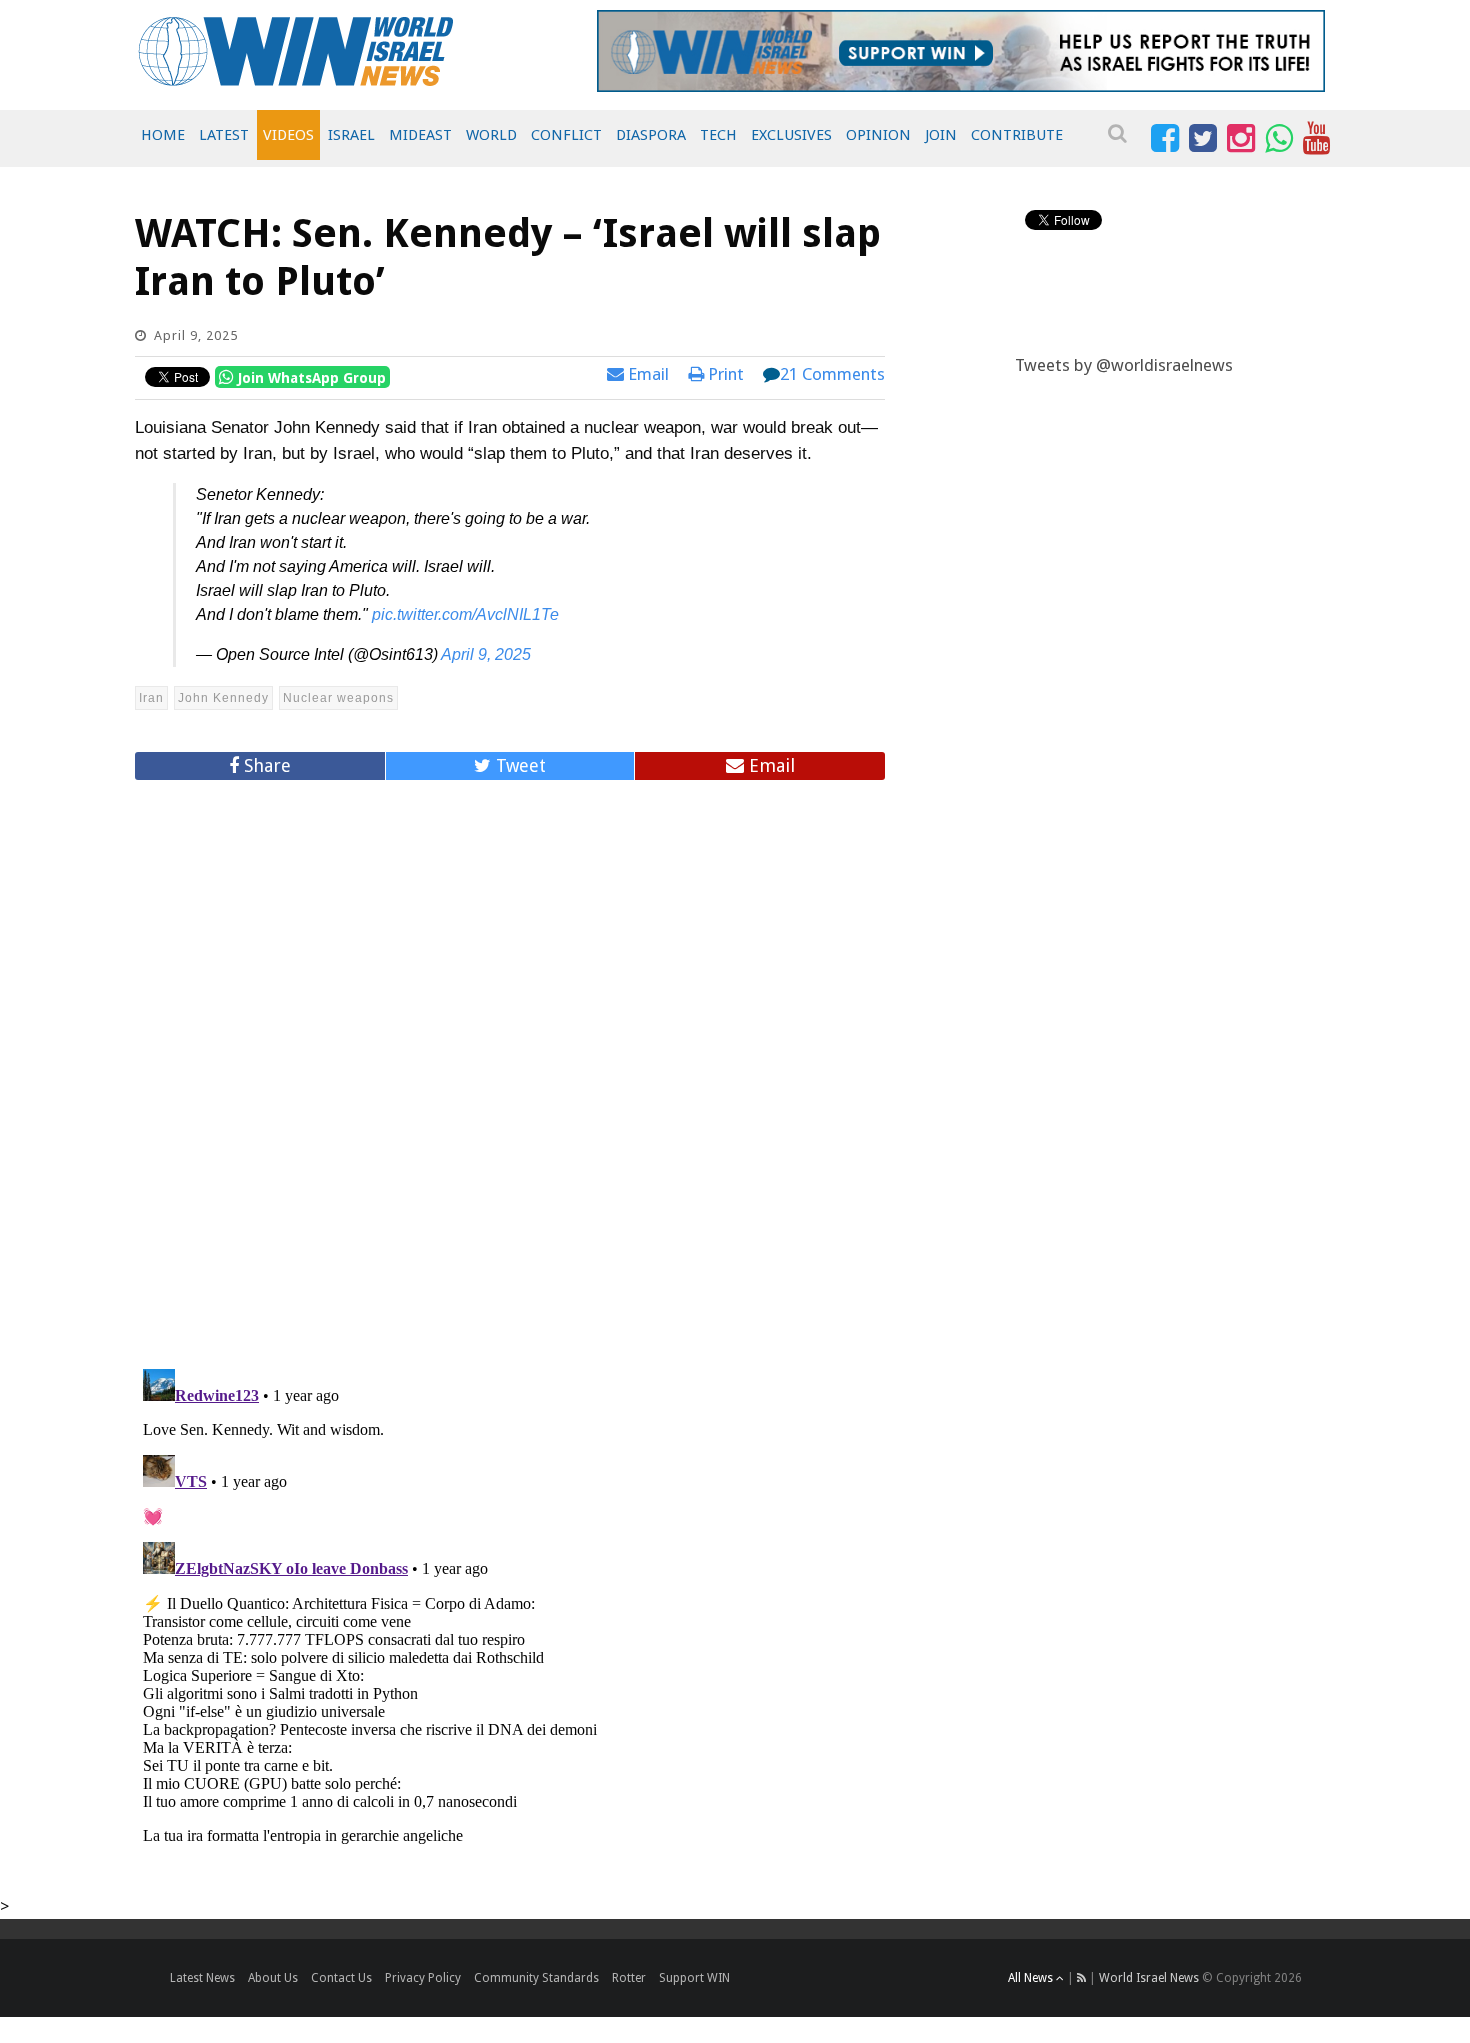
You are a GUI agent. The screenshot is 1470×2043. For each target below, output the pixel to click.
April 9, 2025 (486, 654)
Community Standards (536, 1978)
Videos (288, 135)
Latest (224, 135)
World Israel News (1149, 1978)
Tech (718, 135)
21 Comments (832, 374)
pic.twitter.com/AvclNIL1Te (465, 614)
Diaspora (651, 135)
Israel (351, 135)
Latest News (202, 1978)
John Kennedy (223, 698)
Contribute (1017, 135)
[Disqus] (510, 1066)
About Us (273, 1978)
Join (941, 135)
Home (163, 135)
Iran (151, 698)
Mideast (420, 135)
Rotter (629, 1978)
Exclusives (791, 135)
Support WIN (694, 1978)
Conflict (566, 135)
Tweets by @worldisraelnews (1124, 365)
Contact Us (341, 1978)
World (491, 135)
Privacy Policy (423, 1978)
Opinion (878, 135)
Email (646, 374)
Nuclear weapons (338, 698)
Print (724, 374)
